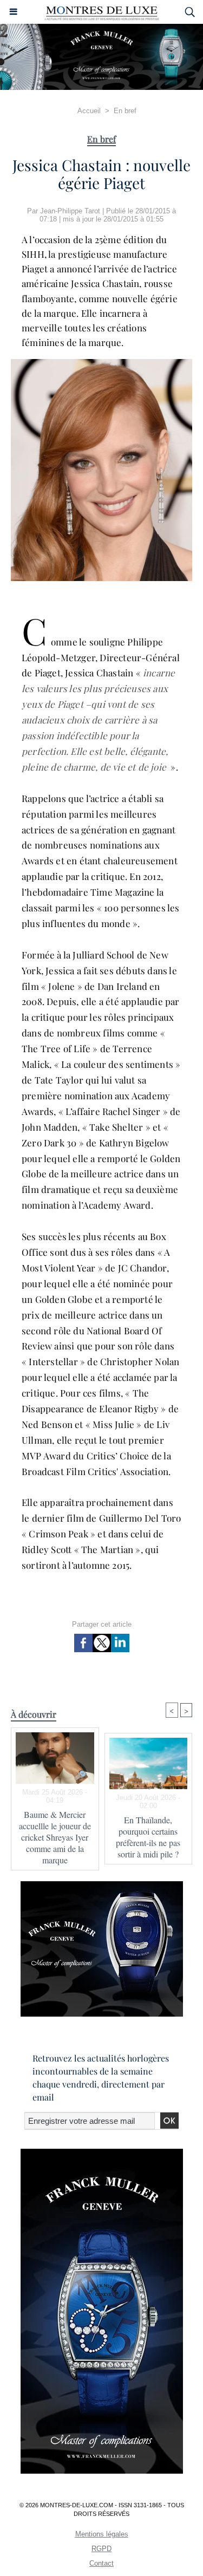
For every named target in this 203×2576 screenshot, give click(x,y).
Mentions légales (102, 2534)
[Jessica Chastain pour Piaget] (101, 364)
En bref (125, 111)
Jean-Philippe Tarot (70, 211)
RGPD (101, 2549)
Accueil (89, 111)
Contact (101, 2563)
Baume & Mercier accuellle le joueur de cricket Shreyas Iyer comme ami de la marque (55, 1837)
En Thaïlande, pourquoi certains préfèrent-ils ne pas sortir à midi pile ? (148, 1837)
